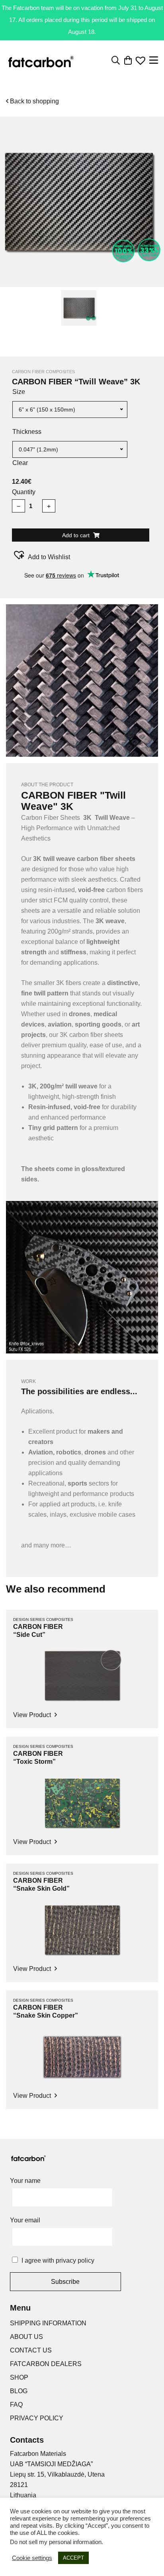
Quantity (24, 492)
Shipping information (48, 2323)
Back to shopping (34, 101)
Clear (20, 463)
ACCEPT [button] (73, 2558)
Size (19, 392)
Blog (19, 2391)
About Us (26, 2337)
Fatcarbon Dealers (46, 2364)
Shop (19, 2377)
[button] (41, 555)
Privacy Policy (37, 2418)
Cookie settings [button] (32, 2558)
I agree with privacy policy (58, 2260)
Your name (25, 2181)
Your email (25, 2220)
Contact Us (31, 2350)
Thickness (27, 432)
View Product (33, 1715)
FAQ (16, 2405)
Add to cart (77, 535)
